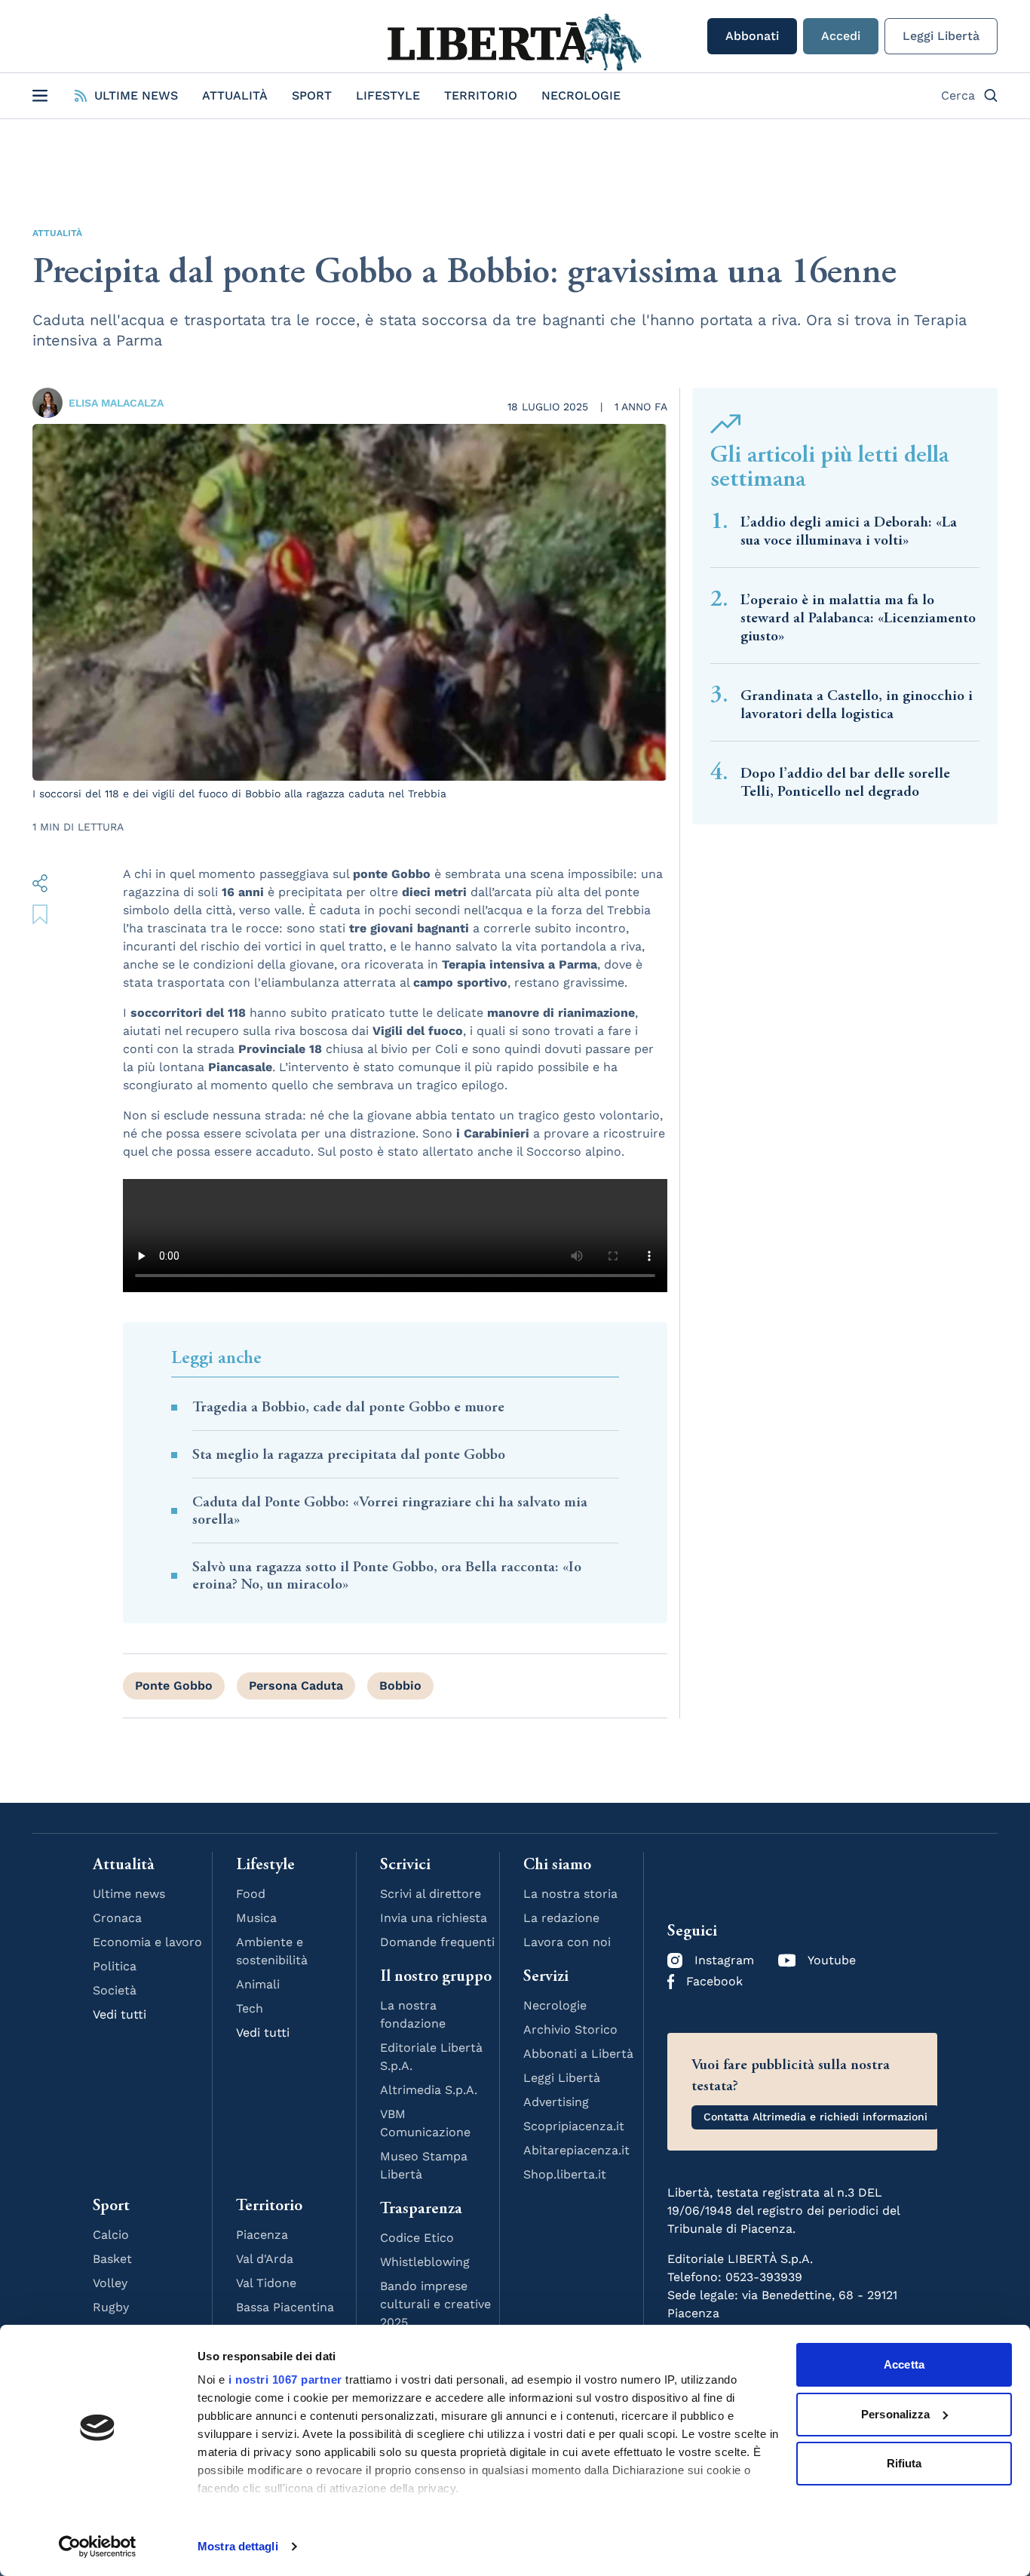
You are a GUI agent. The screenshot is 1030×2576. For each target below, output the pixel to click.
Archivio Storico (570, 2029)
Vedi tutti (120, 2014)
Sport (312, 95)
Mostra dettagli (238, 2546)
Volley (110, 2283)
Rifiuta (904, 2463)
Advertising (556, 2102)
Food (251, 1894)
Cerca (958, 95)
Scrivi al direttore (431, 1894)
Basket (112, 2259)
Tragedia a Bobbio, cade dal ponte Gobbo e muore (348, 1407)
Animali (258, 1984)
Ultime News (136, 95)
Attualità (235, 95)
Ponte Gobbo (174, 1686)
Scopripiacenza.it (574, 2126)
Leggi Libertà (941, 36)
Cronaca (117, 1918)
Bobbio (400, 1686)
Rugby (111, 2307)
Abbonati (752, 36)
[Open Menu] (40, 96)
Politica (115, 1966)
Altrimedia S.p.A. (429, 2090)
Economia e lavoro (147, 1942)
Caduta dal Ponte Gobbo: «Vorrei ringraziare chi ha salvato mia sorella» (390, 1511)
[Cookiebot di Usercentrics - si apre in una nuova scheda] (98, 2547)
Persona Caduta (296, 1686)
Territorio (481, 95)
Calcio (111, 2235)
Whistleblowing (425, 2262)
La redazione (561, 1918)
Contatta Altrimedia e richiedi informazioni (815, 2117)
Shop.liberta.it (565, 2174)
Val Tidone (266, 2283)
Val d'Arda (265, 2259)
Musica (256, 1918)
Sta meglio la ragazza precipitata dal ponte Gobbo (349, 1455)
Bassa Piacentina (285, 2307)
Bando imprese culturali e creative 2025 (435, 2304)
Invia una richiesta (434, 1918)
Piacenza (262, 2235)
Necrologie (581, 95)
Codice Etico (417, 2238)
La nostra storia (570, 1894)
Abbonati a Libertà (578, 2054)
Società (115, 1990)
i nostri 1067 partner (285, 2379)
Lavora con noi (567, 1942)
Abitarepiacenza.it (576, 2150)
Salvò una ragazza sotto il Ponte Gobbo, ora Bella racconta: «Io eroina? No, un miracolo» (387, 1576)
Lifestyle (388, 95)
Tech (250, 2008)
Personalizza (895, 2414)
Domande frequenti (437, 1942)
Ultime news (129, 1894)
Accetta (904, 2364)
